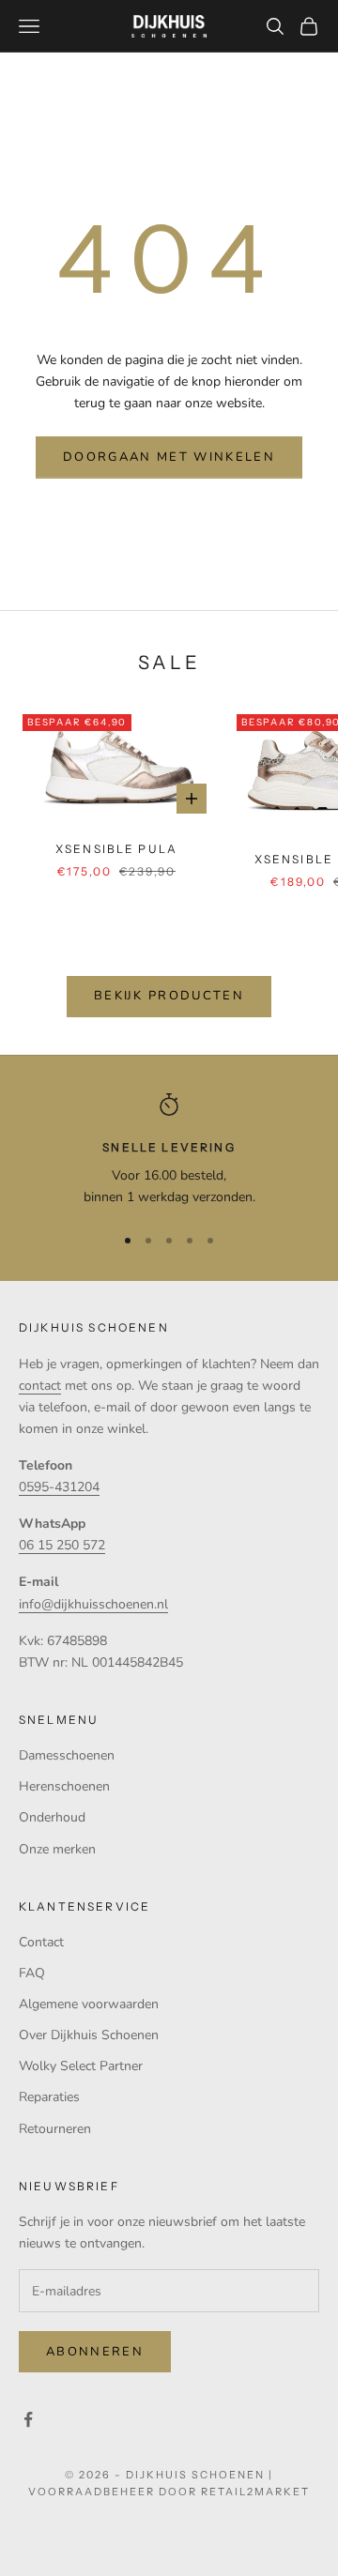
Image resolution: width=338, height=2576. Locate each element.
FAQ (32, 1973)
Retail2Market (255, 2492)
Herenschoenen (64, 1786)
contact (40, 1386)
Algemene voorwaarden (89, 2004)
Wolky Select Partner (81, 2066)
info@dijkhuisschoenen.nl (93, 1604)
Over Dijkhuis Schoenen (89, 2035)
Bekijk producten (169, 996)
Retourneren (55, 2129)
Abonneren (95, 2352)
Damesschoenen (67, 1755)
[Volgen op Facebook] (28, 2419)
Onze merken (57, 1849)
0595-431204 (59, 1487)
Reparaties (49, 2097)
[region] (169, 1151)
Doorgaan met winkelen (169, 457)
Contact (41, 1942)
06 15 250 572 (62, 1545)
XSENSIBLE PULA (116, 849)
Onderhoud (52, 1817)
